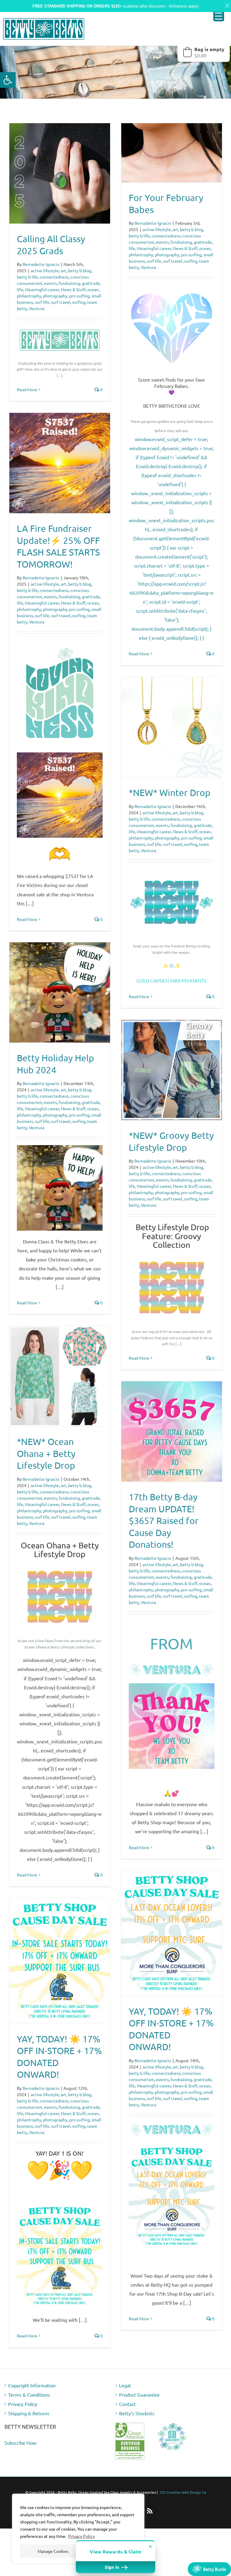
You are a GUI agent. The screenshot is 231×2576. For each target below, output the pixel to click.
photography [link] (55, 296)
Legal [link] (125, 2385)
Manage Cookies (53, 2551)
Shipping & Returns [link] (29, 2413)
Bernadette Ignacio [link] (41, 264)
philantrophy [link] (29, 296)
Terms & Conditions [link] (29, 2395)
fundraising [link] (69, 283)
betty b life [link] (27, 277)
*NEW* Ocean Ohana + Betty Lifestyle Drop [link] (46, 1453)
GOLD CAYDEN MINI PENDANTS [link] (172, 980)
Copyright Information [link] (32, 2385)
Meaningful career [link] (42, 289)
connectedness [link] (54, 277)
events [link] (50, 283)
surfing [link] (79, 302)
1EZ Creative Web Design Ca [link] (183, 2492)
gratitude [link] (91, 283)
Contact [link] (127, 2404)
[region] (78, 2529)
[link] (8, 80)
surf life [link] (42, 302)
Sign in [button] (112, 2567)
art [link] (63, 270)
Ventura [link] (37, 308)
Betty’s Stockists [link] (137, 2413)
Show (209, 2569)
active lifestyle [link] (45, 270)
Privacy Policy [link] (82, 2536)
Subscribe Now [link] (20, 2443)
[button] (204, 52)
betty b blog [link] (80, 270)
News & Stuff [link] (73, 289)
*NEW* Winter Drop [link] (170, 793)
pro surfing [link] (79, 296)
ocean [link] (93, 289)
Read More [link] (27, 389)
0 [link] (101, 389)
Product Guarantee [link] (139, 2395)
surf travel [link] (61, 302)
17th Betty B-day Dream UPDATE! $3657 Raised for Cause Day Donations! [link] (164, 1521)
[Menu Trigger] (219, 16)
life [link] (20, 289)
